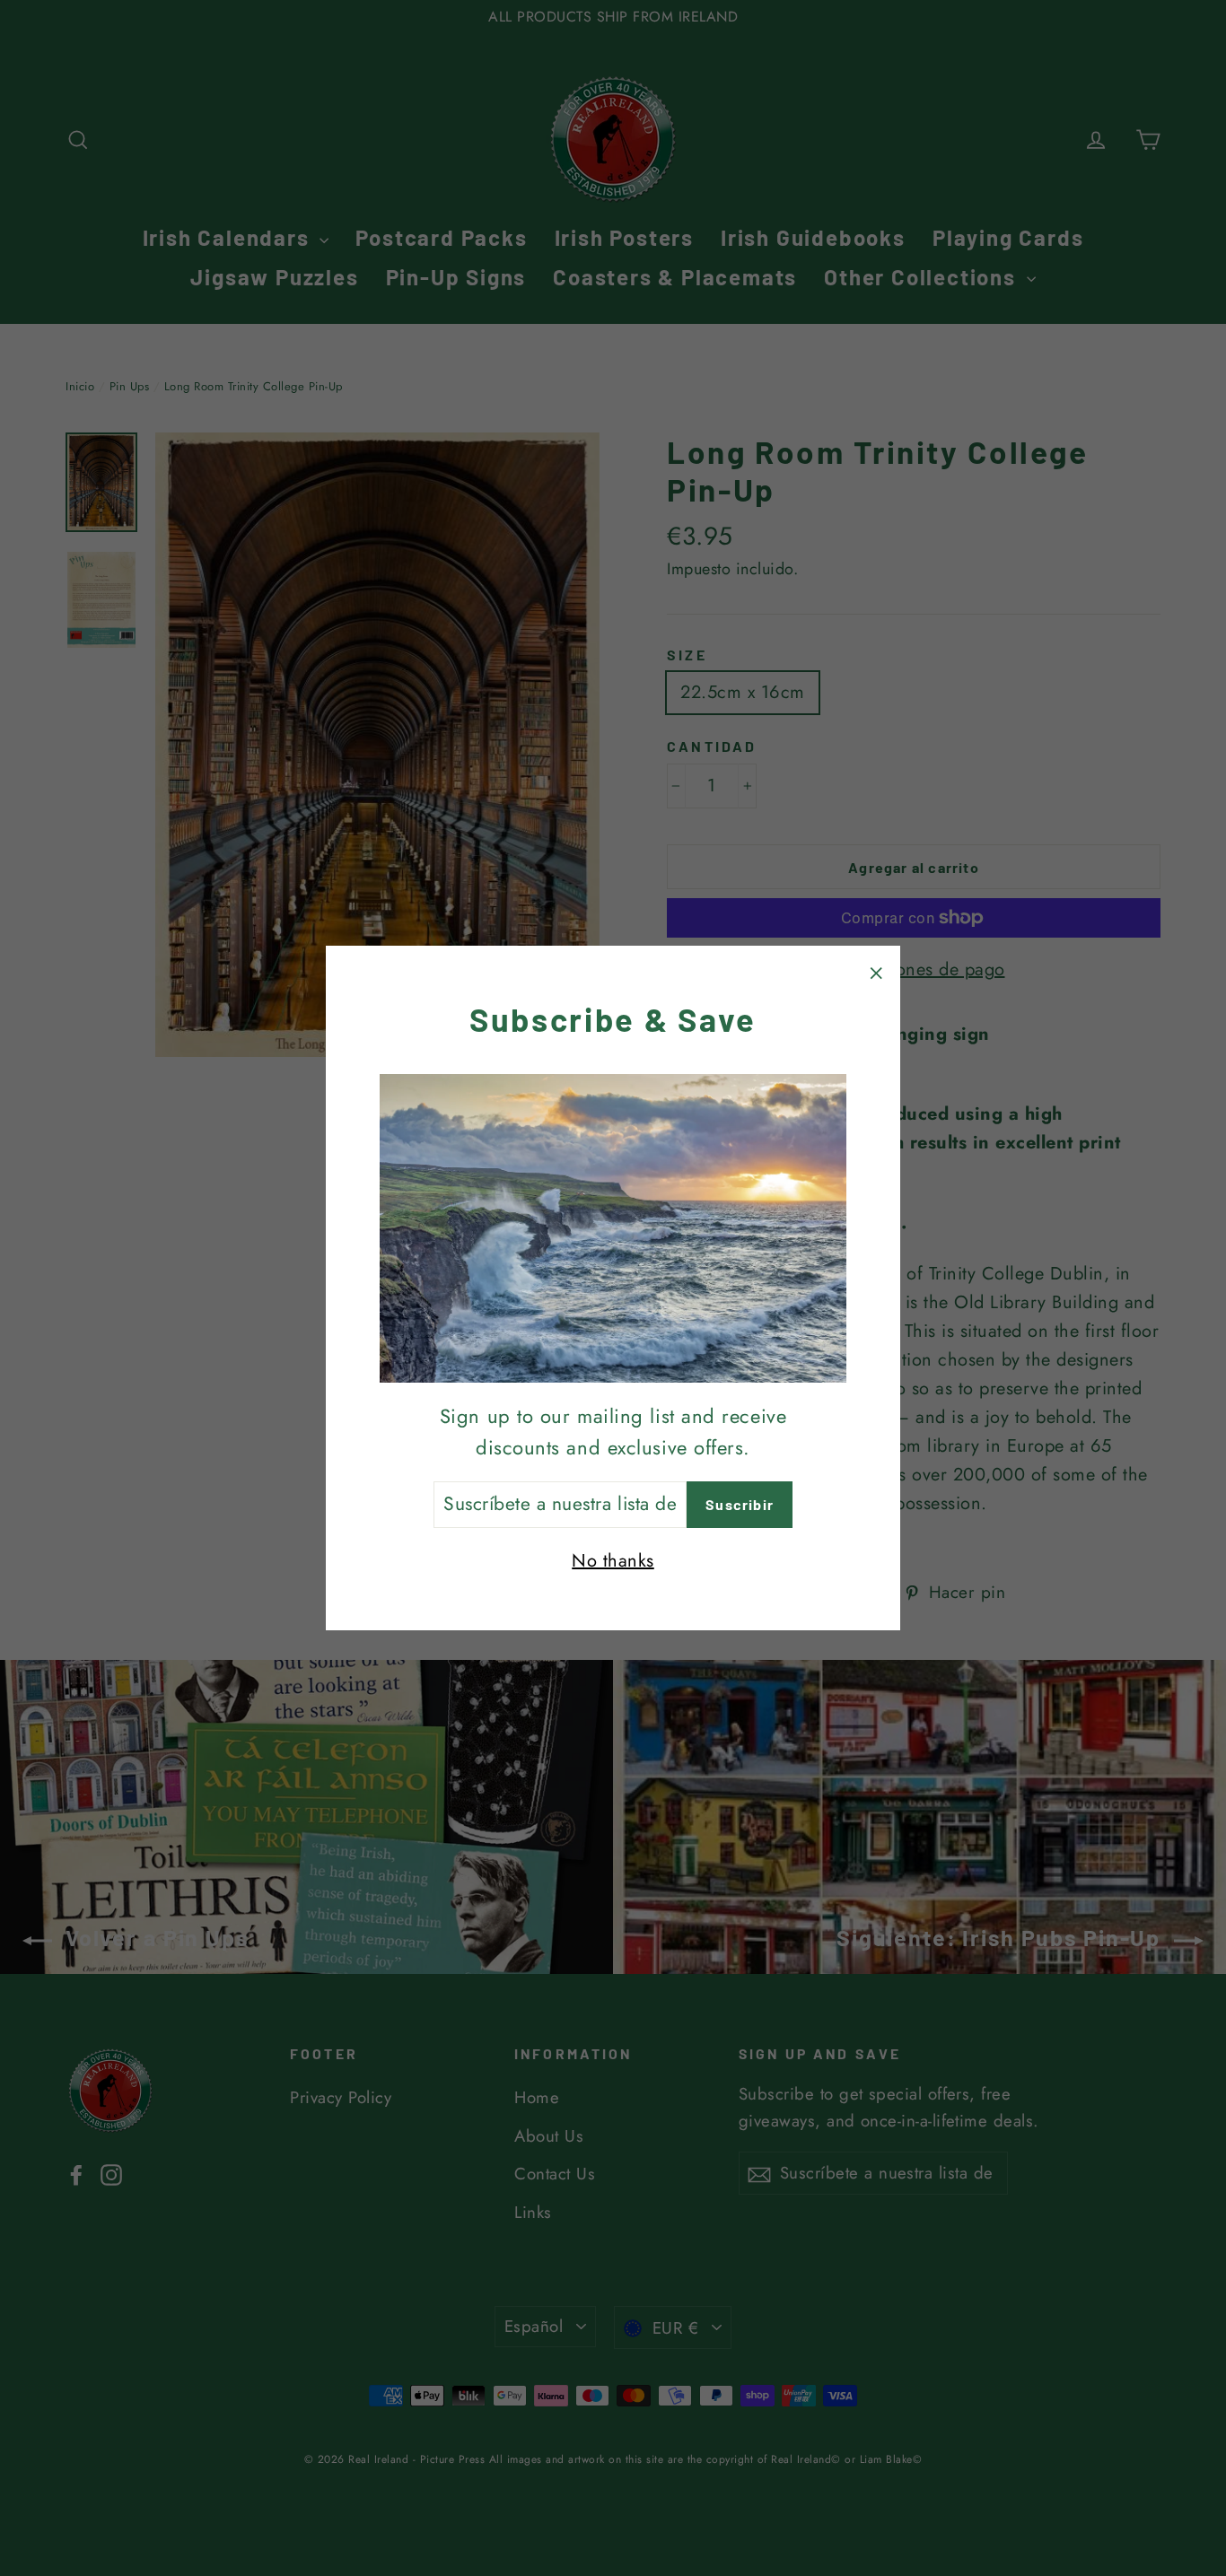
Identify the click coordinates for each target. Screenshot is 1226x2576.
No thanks (613, 1561)
